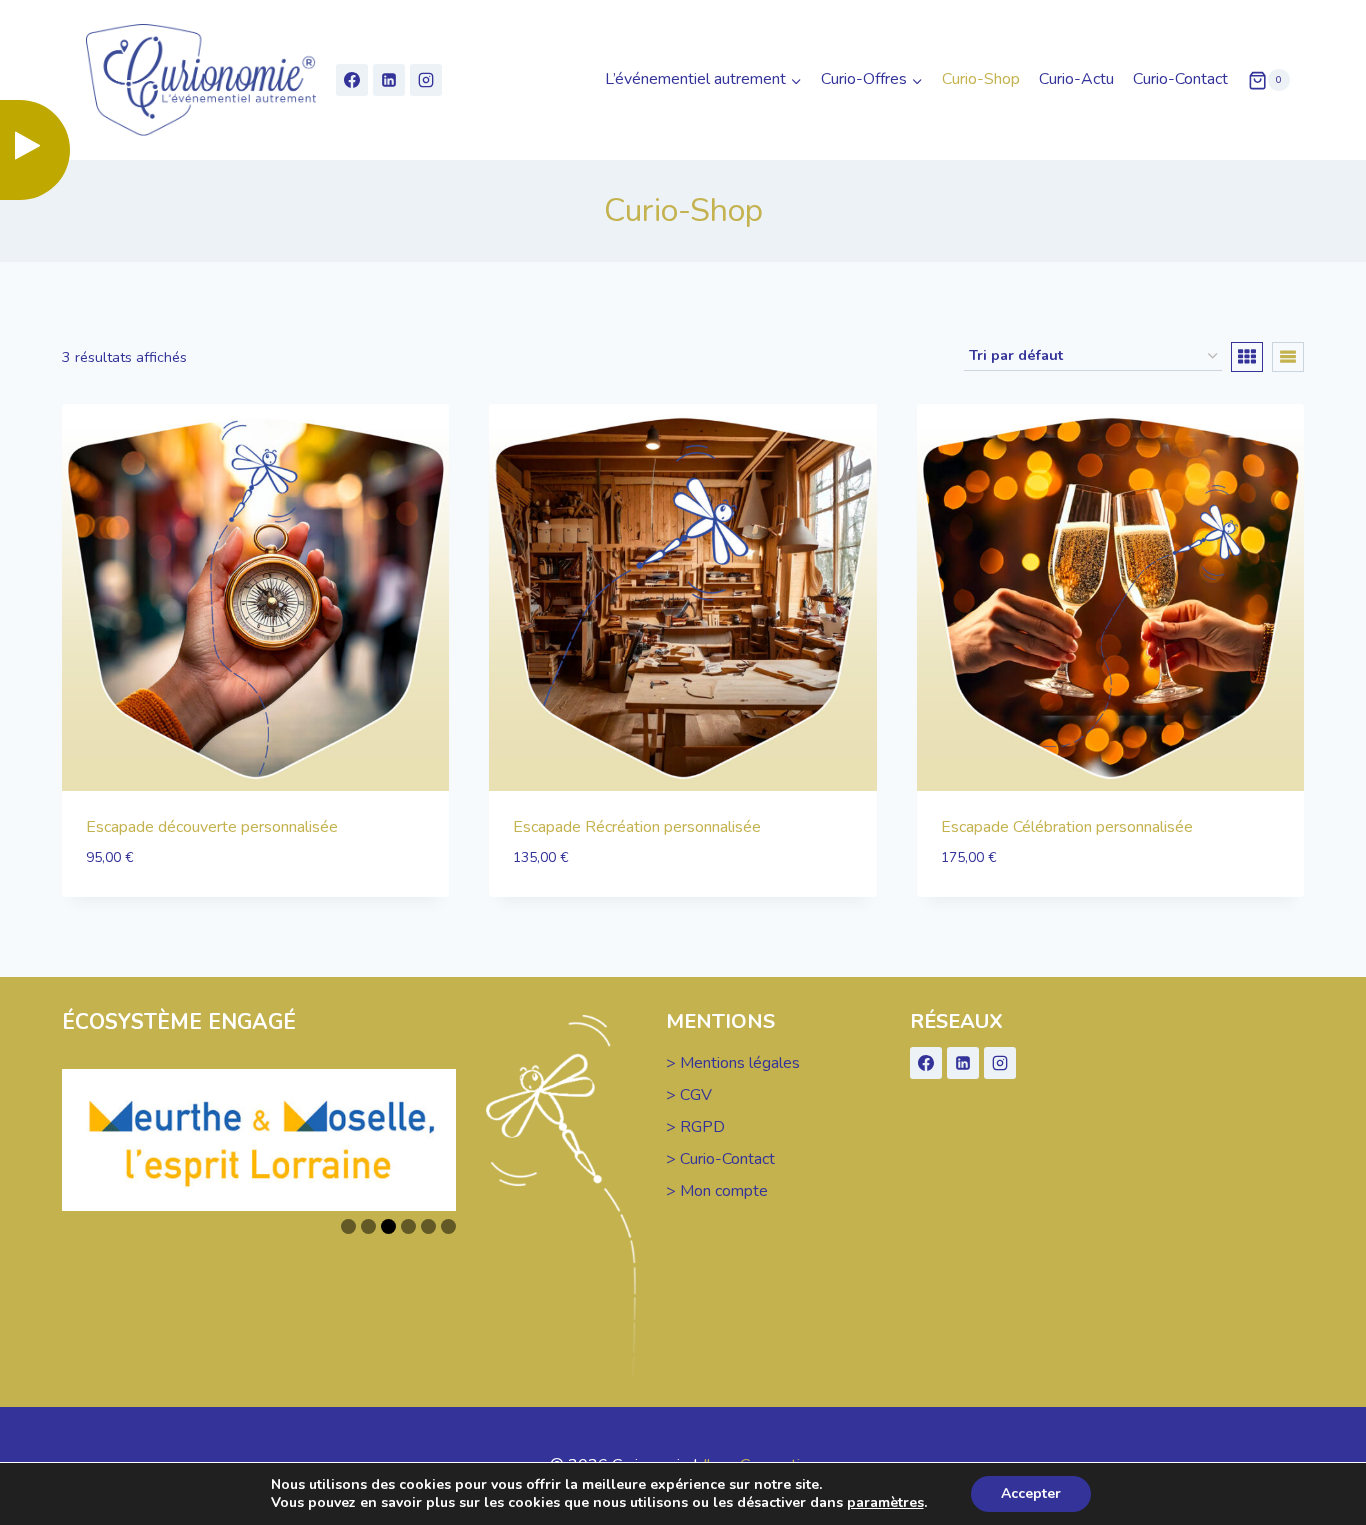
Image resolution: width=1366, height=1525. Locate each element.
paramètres (885, 1503)
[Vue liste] (1288, 357)
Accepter (1031, 1493)
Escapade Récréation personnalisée (637, 827)
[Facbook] (352, 80)
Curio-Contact (1180, 79)
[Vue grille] (1247, 357)
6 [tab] (448, 1226)
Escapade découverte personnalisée (212, 827)
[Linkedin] (389, 80)
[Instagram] (426, 80)
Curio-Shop (981, 79)
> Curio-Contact (720, 1159)
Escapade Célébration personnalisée (1067, 827)
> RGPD (695, 1127)
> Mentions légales (733, 1063)
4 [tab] (408, 1226)
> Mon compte (717, 1191)
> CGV (689, 1095)
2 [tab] (368, 1226)
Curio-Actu (1076, 79)
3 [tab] (388, 1226)
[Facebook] (926, 1063)
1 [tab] (348, 1226)
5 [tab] (428, 1226)
